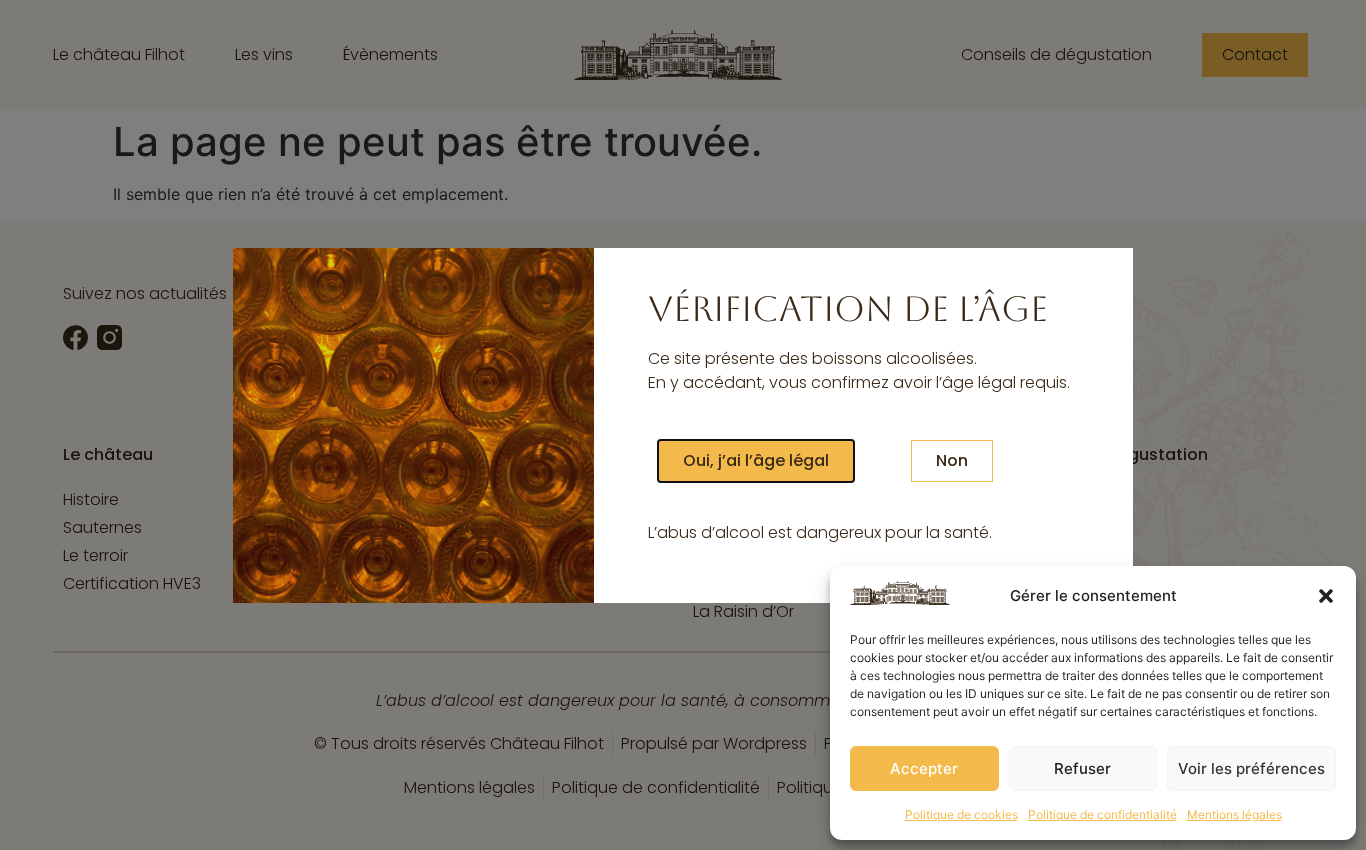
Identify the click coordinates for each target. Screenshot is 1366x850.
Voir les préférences (1251, 768)
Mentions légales (1234, 814)
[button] (1326, 596)
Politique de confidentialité (1102, 814)
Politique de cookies (961, 814)
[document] (683, 425)
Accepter (924, 768)
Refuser (1082, 768)
